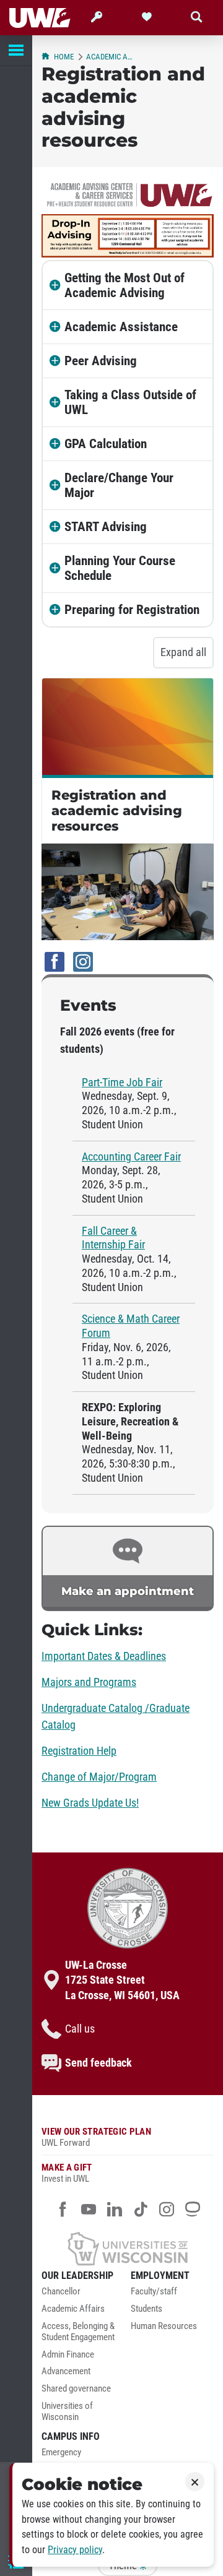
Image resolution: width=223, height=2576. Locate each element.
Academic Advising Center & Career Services (110, 57)
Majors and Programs (89, 1682)
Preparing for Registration (132, 610)
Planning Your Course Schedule (120, 568)
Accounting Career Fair (131, 1157)
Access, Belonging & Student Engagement (78, 2332)
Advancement (66, 2371)
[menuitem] (83, 2295)
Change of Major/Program (99, 1777)
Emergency (61, 2453)
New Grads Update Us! (90, 1803)
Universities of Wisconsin (67, 2412)
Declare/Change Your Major (119, 485)
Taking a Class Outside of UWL (130, 402)
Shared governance (76, 2389)
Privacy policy (75, 2550)
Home (64, 57)
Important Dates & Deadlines (104, 1656)
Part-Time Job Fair (122, 1083)
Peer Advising (101, 361)
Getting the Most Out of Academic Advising (125, 285)
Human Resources (164, 2326)
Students (146, 2309)
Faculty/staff (154, 2292)
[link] (128, 1568)
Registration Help (79, 1751)
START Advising (106, 527)
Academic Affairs (73, 2309)
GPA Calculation (106, 444)
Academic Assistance (121, 327)
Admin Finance (68, 2355)
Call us (80, 2029)
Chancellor (61, 2292)
